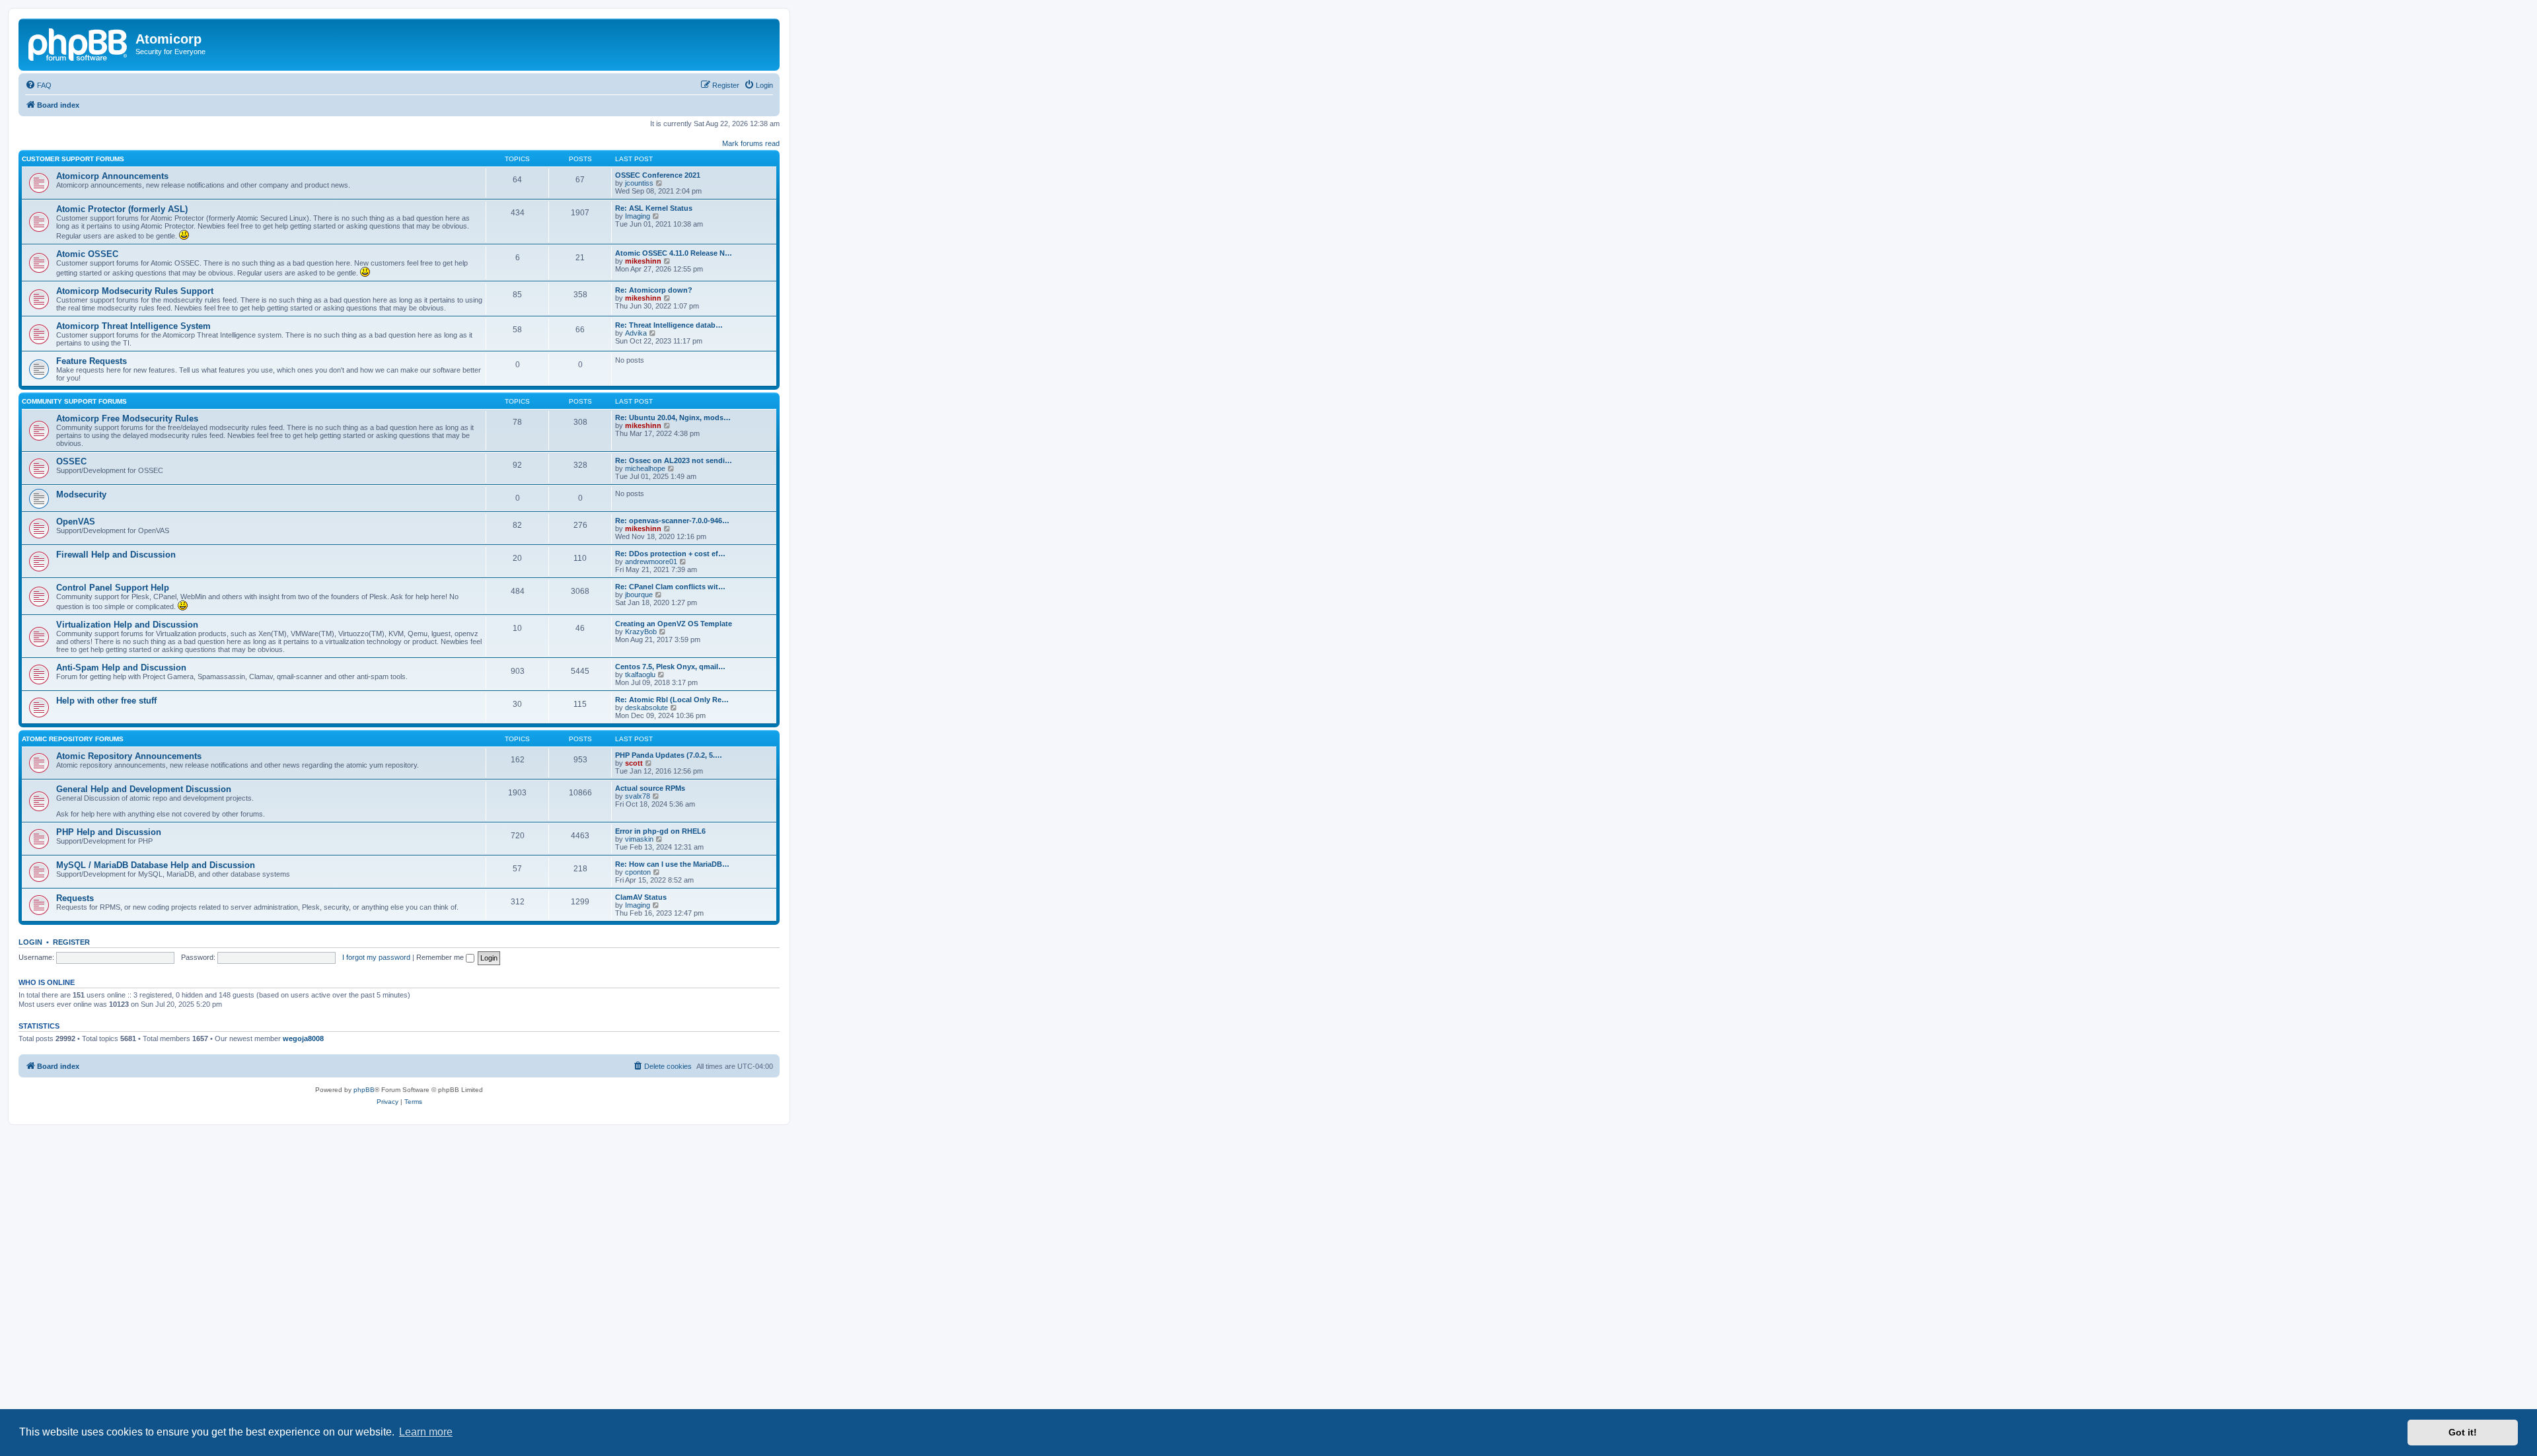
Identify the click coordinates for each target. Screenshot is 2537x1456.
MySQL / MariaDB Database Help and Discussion (156, 865)
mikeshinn (643, 261)
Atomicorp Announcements (112, 176)
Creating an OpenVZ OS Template (674, 624)
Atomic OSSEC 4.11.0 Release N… (674, 253)
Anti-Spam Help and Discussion (121, 668)
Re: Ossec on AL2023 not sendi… (674, 460)
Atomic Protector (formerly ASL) (122, 209)
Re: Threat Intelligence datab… (669, 325)
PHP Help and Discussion (109, 832)
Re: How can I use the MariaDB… (672, 864)
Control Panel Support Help (113, 588)
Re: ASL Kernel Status (654, 208)
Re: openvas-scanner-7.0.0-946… (672, 521)
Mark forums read (751, 143)
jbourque (639, 595)
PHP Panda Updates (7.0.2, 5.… (669, 755)
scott (634, 763)
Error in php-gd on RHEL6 (660, 831)
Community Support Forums (74, 401)
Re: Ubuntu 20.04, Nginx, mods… (673, 418)
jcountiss (639, 183)
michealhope (645, 468)
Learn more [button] (426, 1432)
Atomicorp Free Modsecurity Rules (127, 419)
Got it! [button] (2463, 1432)
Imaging (638, 216)
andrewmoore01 (651, 562)
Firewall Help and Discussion (116, 555)
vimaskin (639, 839)
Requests (75, 898)
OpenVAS (76, 522)
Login (30, 942)
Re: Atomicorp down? (654, 290)
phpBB (364, 1090)
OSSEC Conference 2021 (658, 175)
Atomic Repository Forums (73, 739)
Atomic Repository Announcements (129, 756)
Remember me (441, 957)
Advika (636, 333)
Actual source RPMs (650, 788)
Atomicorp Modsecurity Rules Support (135, 291)
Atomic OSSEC (87, 254)
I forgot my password (376, 957)
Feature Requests (92, 361)
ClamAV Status (641, 897)
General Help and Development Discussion (144, 789)
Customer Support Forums (73, 159)
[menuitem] (38, 85)
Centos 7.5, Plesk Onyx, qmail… (670, 667)
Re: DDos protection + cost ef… (670, 554)
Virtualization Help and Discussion (127, 625)
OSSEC (71, 461)
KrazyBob (641, 632)
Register (71, 942)
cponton (638, 872)
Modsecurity (81, 494)
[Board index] (79, 43)
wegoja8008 (303, 1038)
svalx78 (638, 796)
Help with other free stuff (106, 701)
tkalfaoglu (640, 674)
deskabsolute (646, 708)
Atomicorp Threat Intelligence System (133, 326)
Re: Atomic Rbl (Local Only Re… (672, 700)
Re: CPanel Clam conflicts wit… (670, 587)
